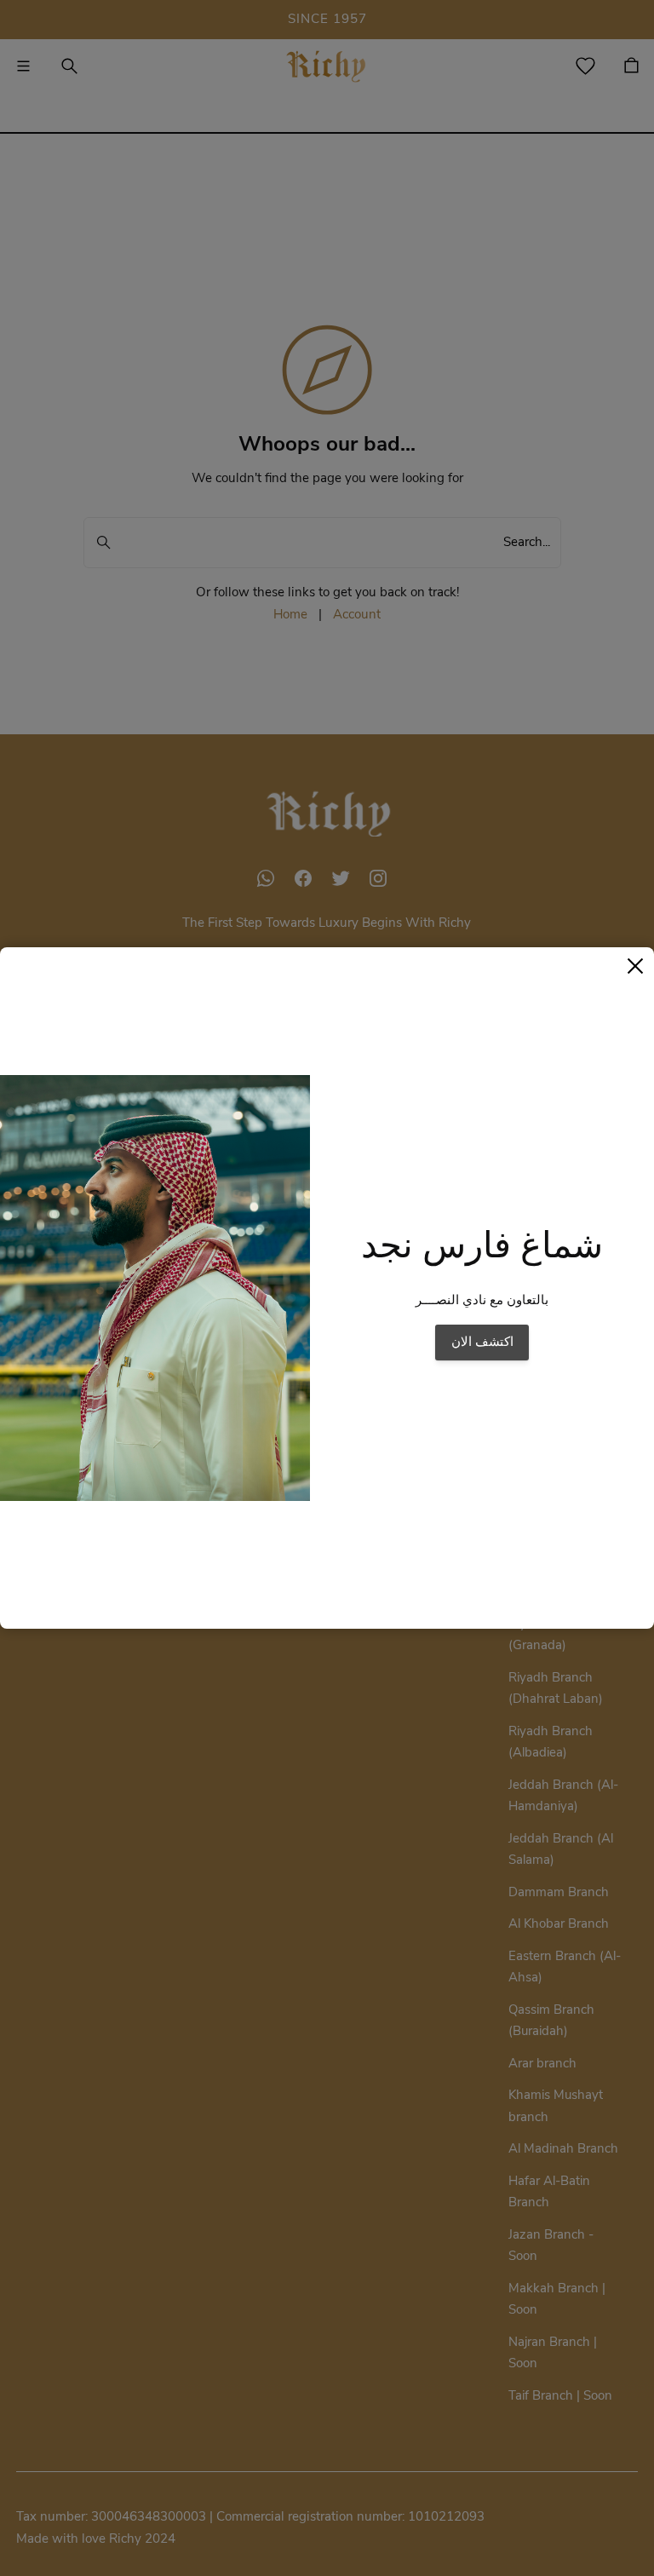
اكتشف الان (482, 1342)
